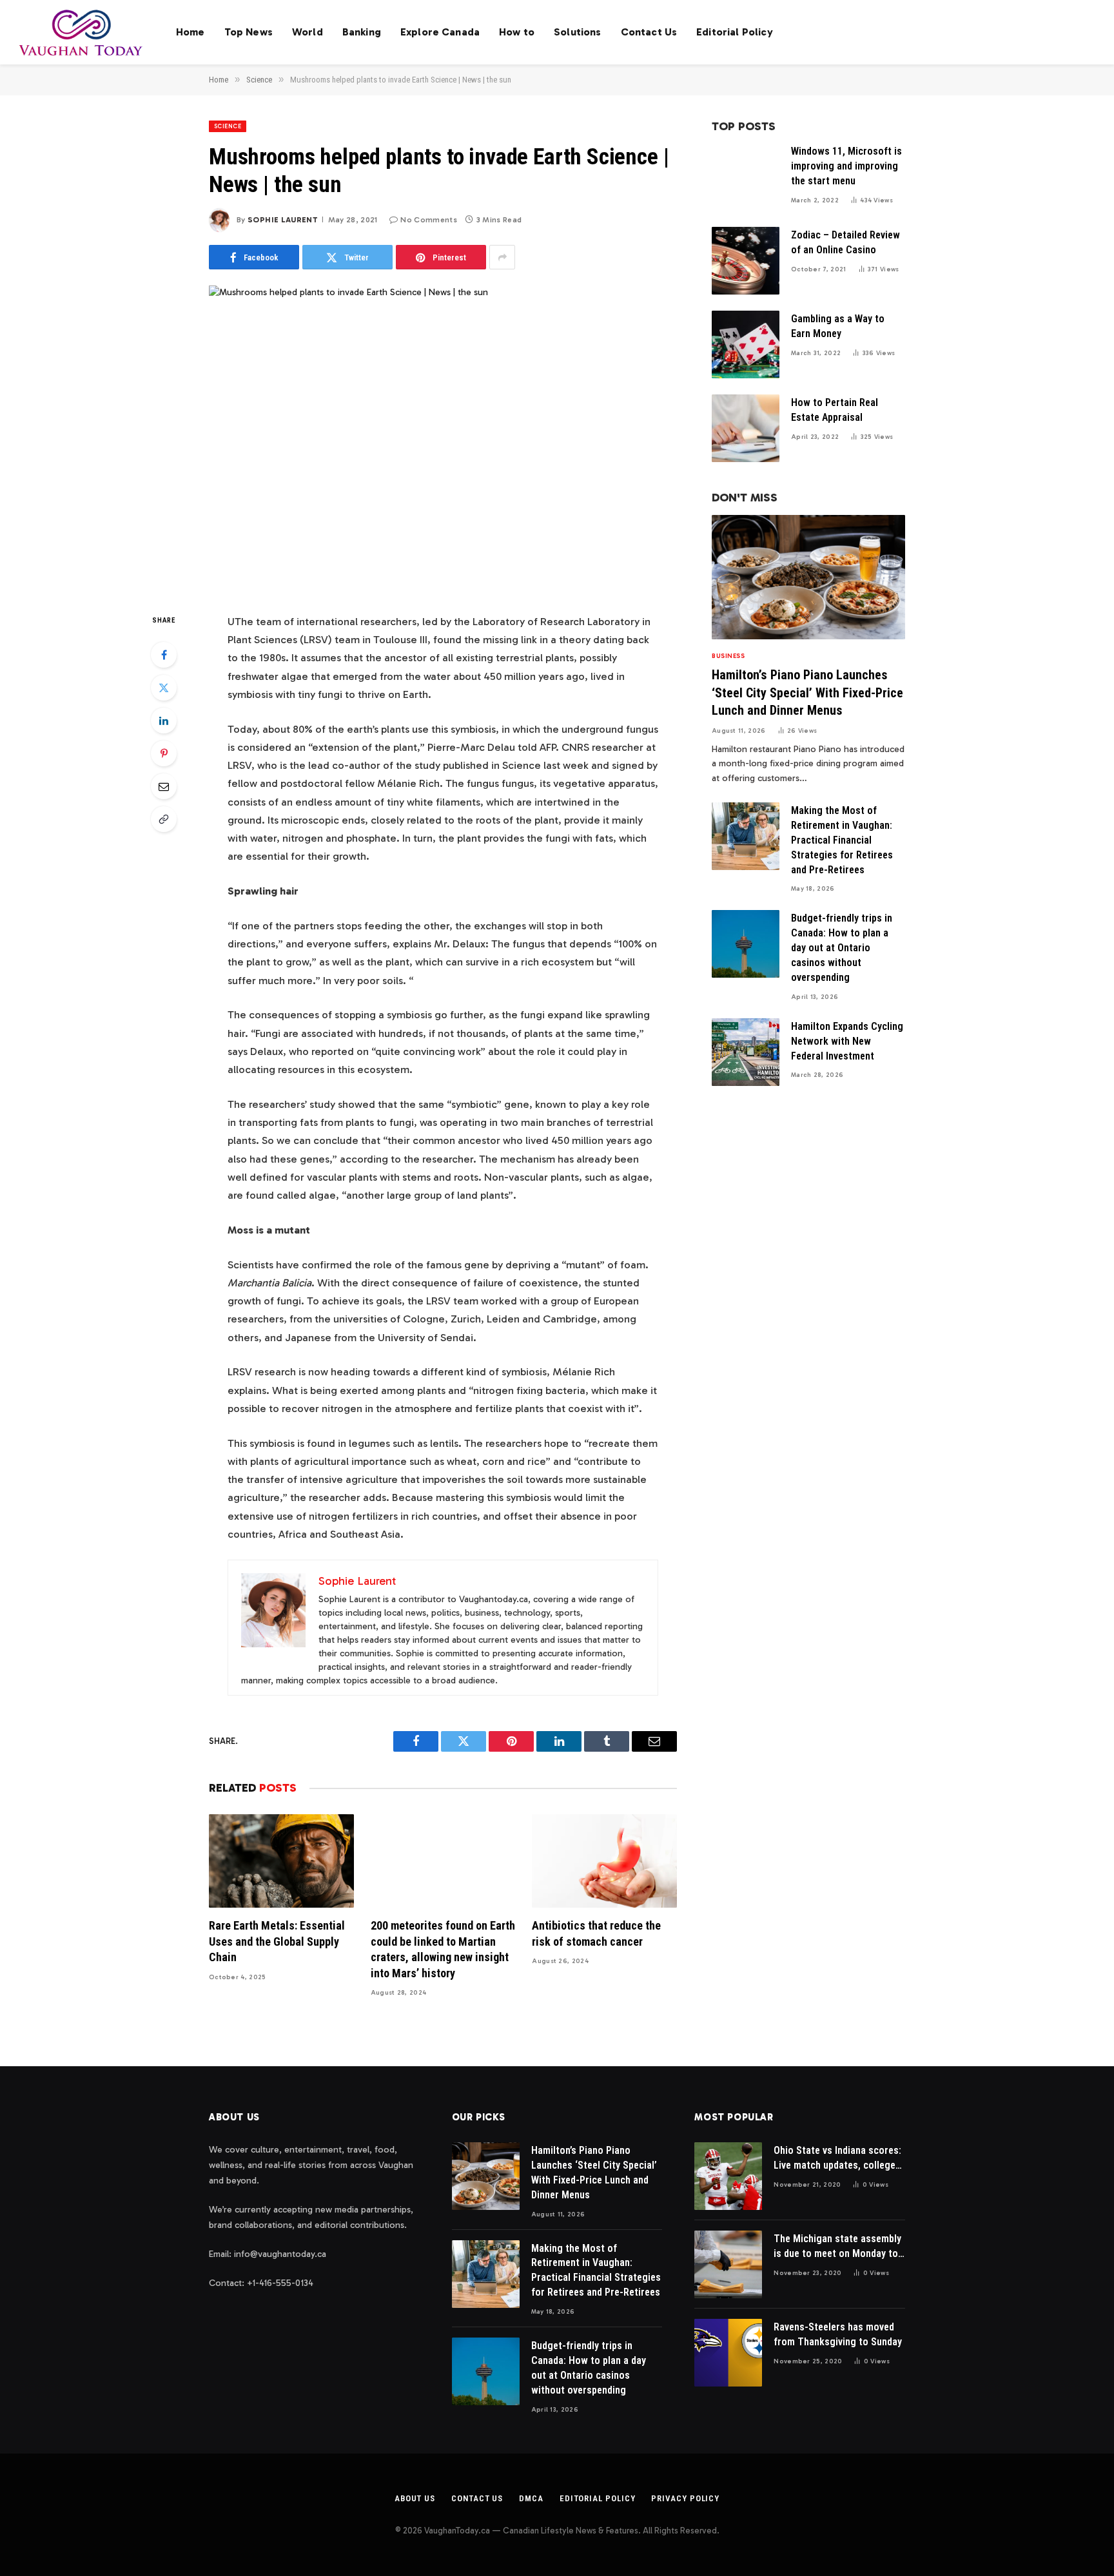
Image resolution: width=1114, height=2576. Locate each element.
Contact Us (649, 32)
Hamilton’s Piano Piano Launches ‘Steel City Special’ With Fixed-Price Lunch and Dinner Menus (807, 692)
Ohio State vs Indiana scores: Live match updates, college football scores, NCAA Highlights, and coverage (837, 2159)
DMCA (531, 2498)
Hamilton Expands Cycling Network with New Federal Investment (847, 1041)
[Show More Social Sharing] (502, 257)
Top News (249, 32)
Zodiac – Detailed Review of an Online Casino (845, 242)
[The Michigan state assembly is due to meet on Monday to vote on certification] (728, 2264)
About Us (415, 2498)
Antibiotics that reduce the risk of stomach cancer (596, 1933)
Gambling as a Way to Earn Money (838, 326)
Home (191, 32)
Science (228, 126)
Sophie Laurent (283, 220)
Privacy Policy (685, 2498)
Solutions (577, 32)
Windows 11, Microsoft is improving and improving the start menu (846, 166)
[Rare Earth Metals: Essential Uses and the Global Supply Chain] (281, 1861)
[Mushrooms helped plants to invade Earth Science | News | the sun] (443, 438)
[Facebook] (164, 655)
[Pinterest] (164, 753)
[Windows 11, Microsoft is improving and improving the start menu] (746, 177)
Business (728, 656)
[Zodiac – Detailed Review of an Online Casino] (746, 261)
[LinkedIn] (164, 721)
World (308, 32)
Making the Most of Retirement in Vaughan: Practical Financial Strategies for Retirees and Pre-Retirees (842, 840)
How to (517, 32)
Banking (362, 32)
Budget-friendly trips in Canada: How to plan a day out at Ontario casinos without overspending (842, 948)
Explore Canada (440, 32)
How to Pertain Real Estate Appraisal (835, 410)
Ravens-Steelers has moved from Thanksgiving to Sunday (838, 2334)
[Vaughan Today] (82, 32)
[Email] (164, 786)
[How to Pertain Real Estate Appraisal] (746, 428)
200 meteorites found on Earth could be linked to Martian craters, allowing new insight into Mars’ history (443, 1949)
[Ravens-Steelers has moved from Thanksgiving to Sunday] (728, 2353)
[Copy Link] (164, 819)
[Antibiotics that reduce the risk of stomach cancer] (604, 1861)
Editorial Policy (735, 32)
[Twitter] (164, 688)
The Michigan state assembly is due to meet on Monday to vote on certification (837, 2247)
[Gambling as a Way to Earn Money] (746, 344)
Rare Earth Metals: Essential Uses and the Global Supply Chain (277, 1941)
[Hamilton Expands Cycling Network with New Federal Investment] (746, 1052)
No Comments (429, 220)
